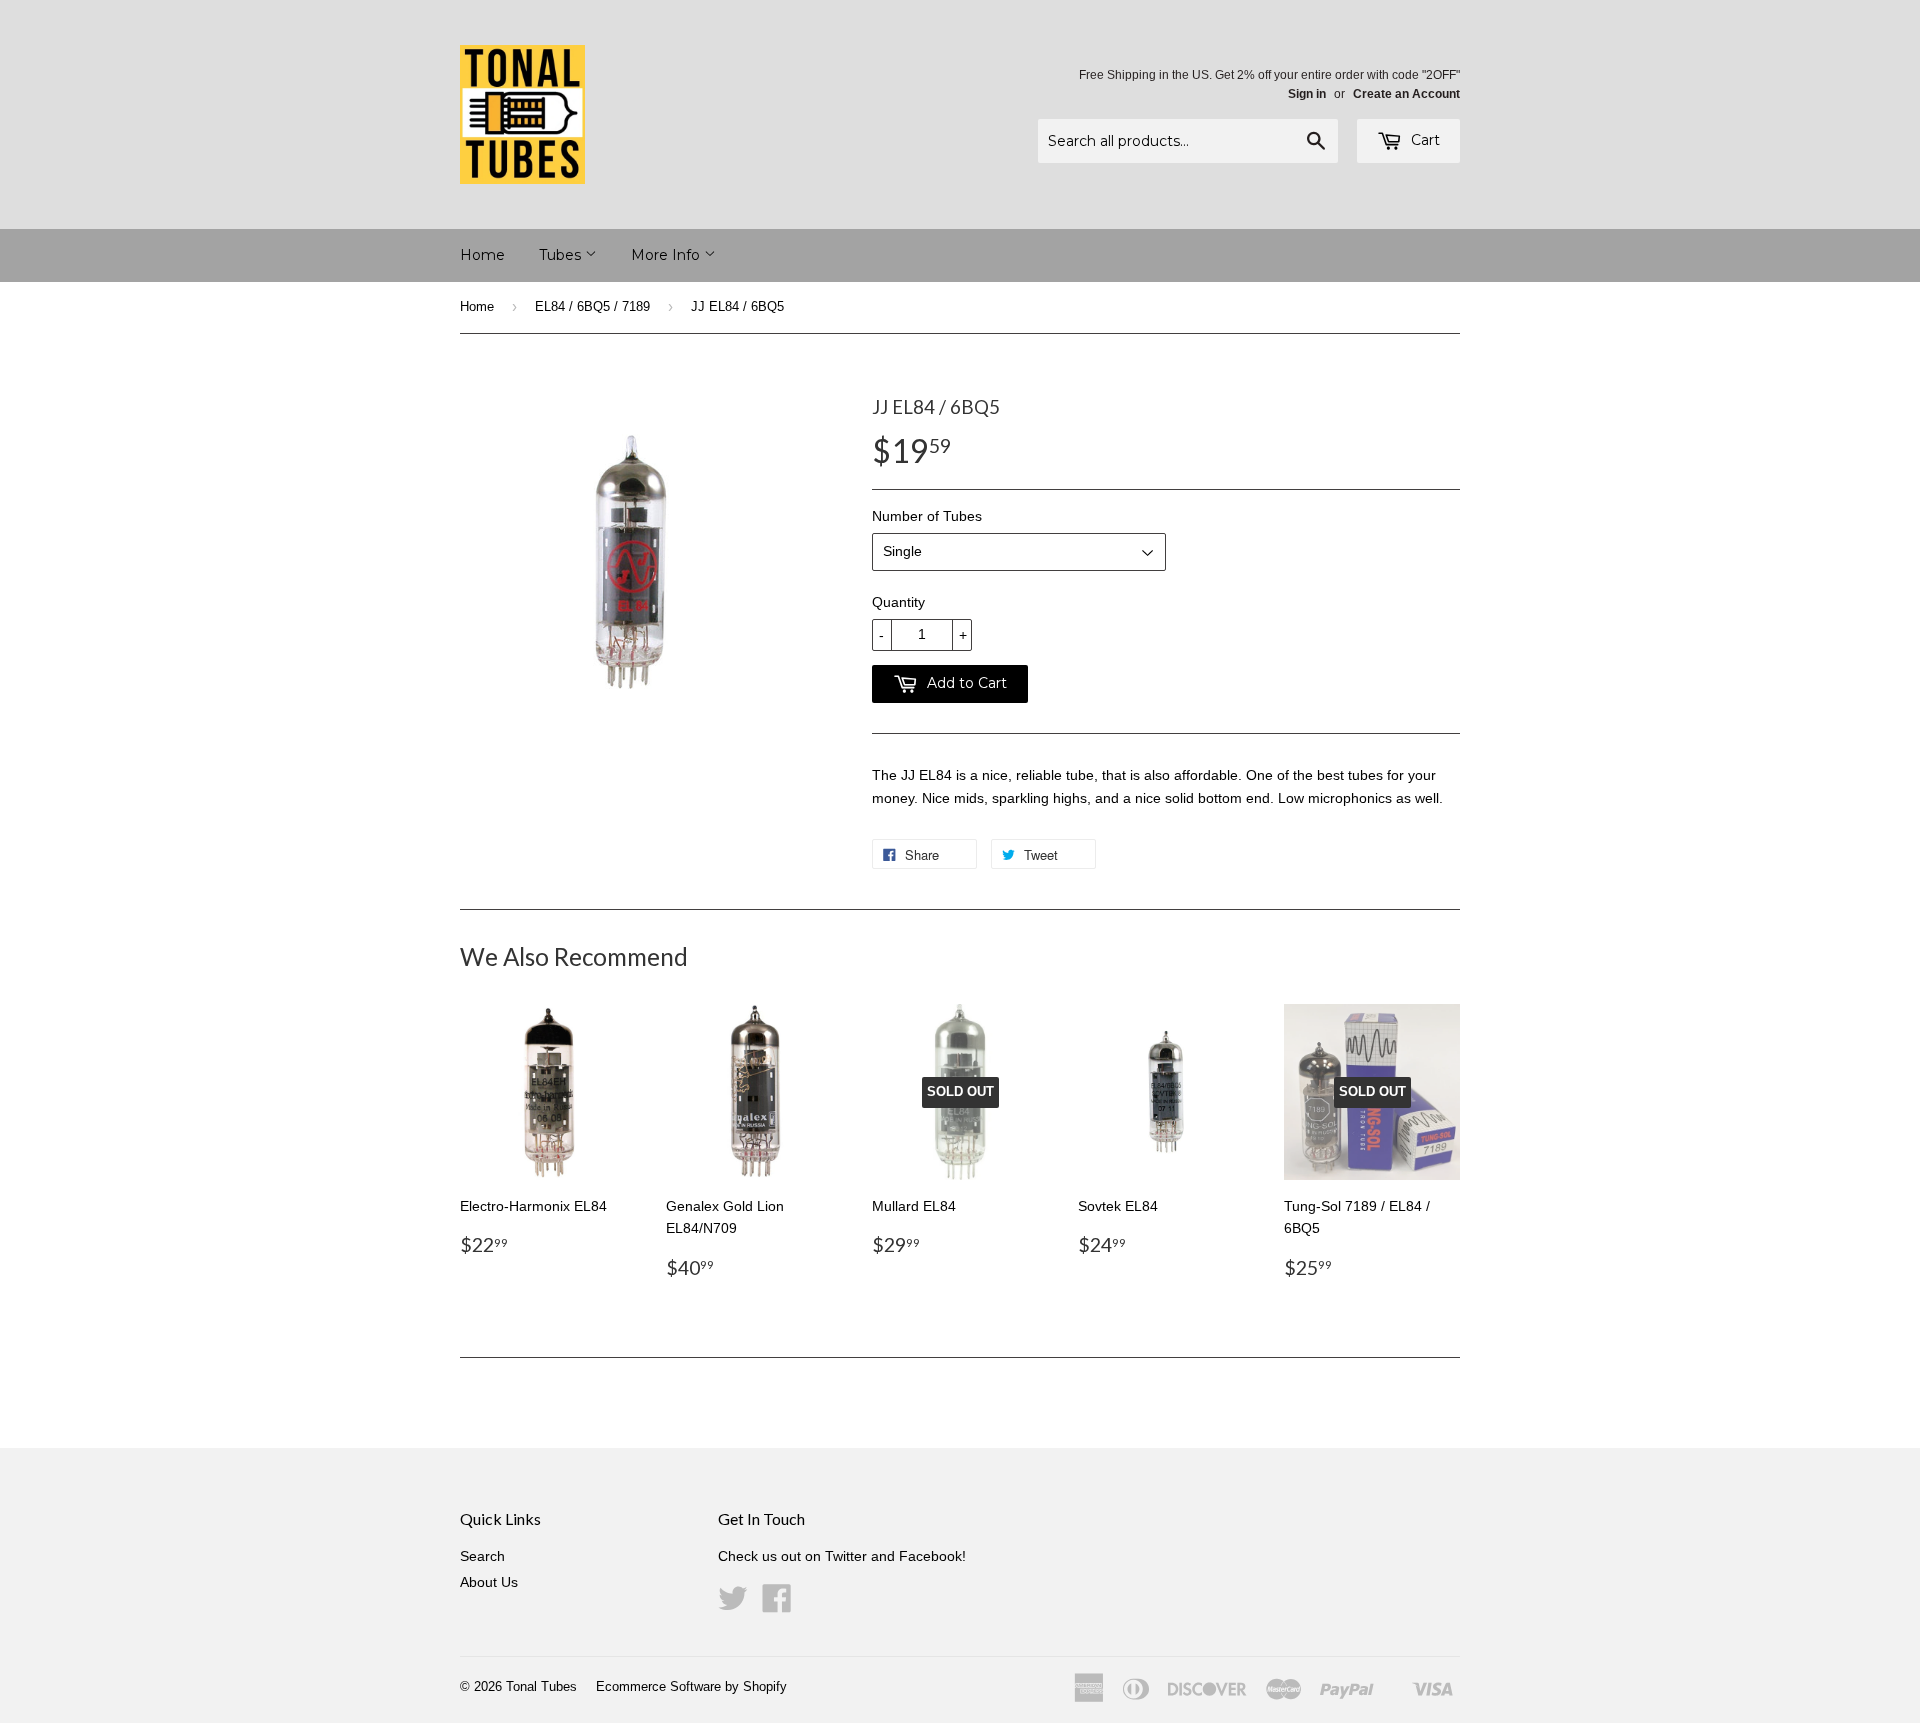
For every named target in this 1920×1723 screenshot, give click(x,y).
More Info (667, 255)
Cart (1423, 140)
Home (482, 255)
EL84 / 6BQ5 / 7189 (592, 306)
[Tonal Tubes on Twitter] (733, 1605)
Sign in (1307, 94)
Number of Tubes (927, 516)
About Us (489, 1582)
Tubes (562, 255)
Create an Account (1406, 94)
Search (482, 1556)
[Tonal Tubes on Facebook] (777, 1605)
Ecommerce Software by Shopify (691, 1686)
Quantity (898, 602)
